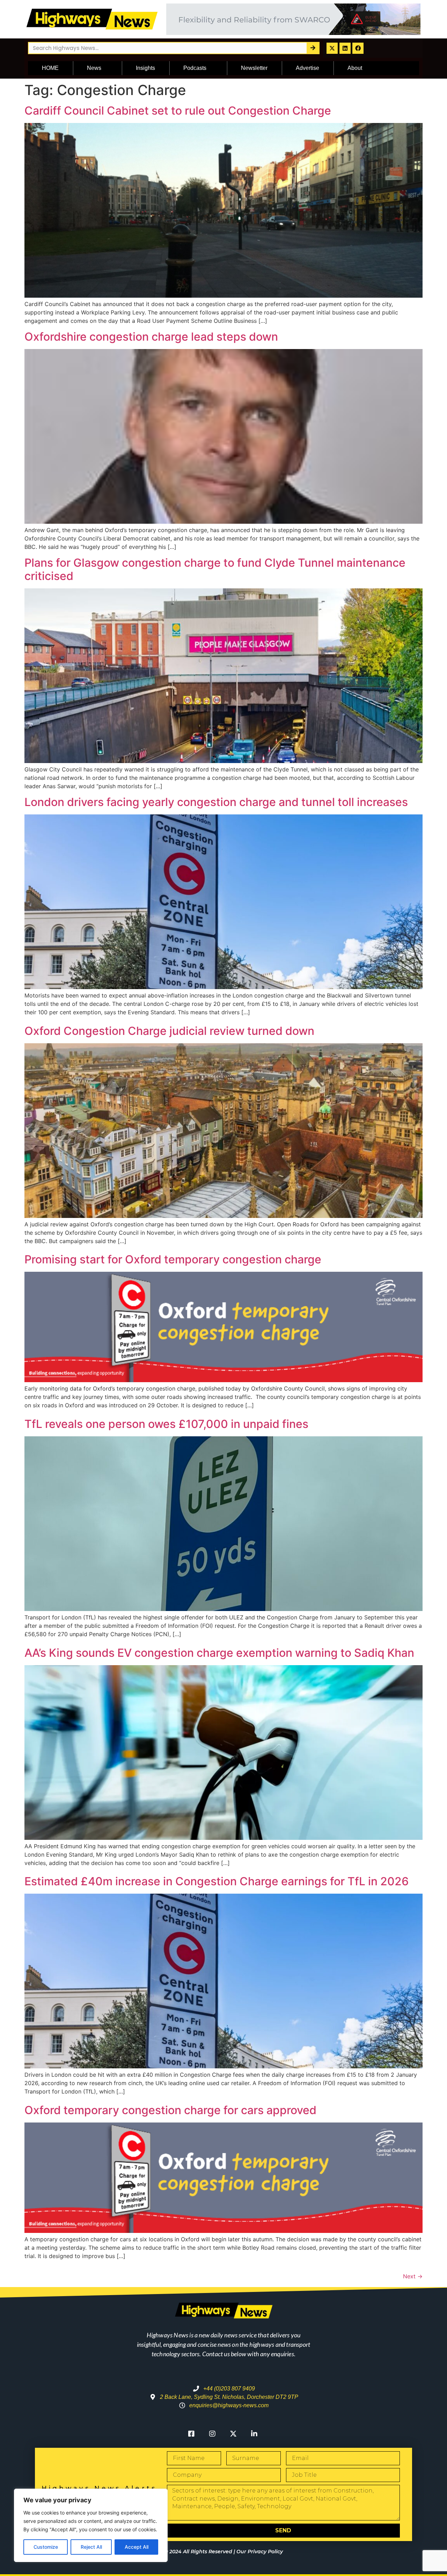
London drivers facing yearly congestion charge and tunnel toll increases (216, 802)
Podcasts (195, 68)
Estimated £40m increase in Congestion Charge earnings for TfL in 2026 (217, 1881)
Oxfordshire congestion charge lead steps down (151, 337)
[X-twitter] (332, 48)
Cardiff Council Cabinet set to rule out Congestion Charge (178, 111)
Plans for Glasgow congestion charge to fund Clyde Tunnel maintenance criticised (215, 569)
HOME (50, 68)
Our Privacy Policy (260, 2552)
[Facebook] (358, 48)
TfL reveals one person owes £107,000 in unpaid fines (166, 1424)
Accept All (137, 2547)
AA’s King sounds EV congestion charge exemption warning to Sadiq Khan (219, 1653)
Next (413, 2276)
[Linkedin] (345, 48)
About (355, 68)
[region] (91, 2525)
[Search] (313, 48)
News (94, 68)
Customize (46, 2547)
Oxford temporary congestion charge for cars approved (170, 2110)
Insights (145, 68)
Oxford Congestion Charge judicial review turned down (169, 1031)
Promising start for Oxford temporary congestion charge (173, 1259)
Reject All (91, 2547)
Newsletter (254, 68)
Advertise (307, 68)
